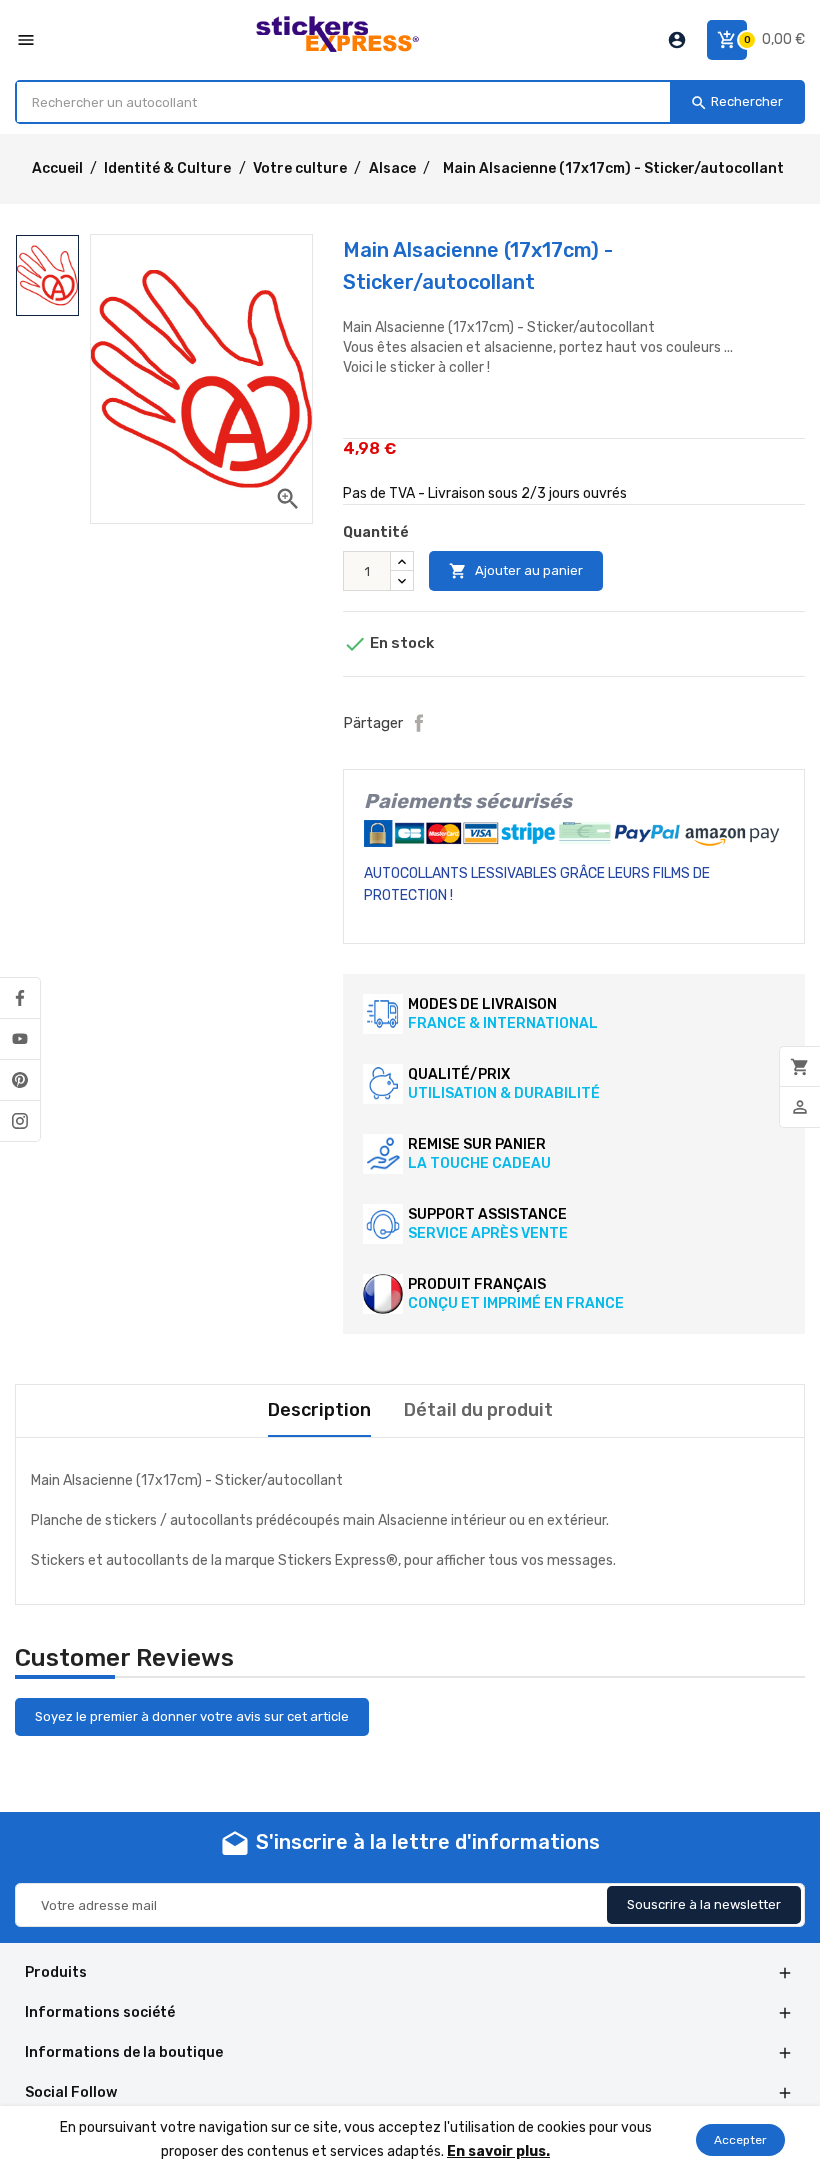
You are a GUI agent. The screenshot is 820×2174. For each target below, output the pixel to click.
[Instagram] (20, 1121)
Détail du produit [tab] (478, 1410)
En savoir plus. (498, 2151)
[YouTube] (20, 1039)
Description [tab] (319, 1410)
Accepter (740, 2140)
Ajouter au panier (516, 571)
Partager (419, 723)
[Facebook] (20, 998)
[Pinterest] (20, 1080)
